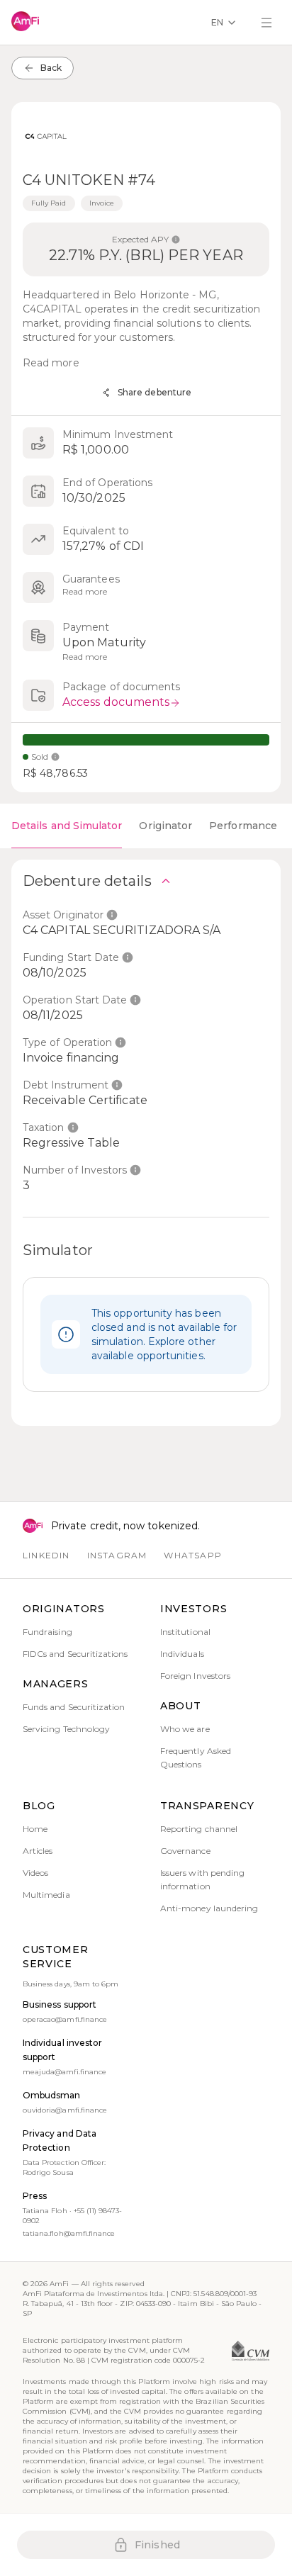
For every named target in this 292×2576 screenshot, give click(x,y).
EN (217, 22)
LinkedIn (46, 1555)
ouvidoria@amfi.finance (65, 2110)
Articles (38, 1851)
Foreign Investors (195, 1676)
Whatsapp (193, 1555)
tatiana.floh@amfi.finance (69, 2233)
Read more (51, 363)
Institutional (185, 1632)
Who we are (185, 1729)
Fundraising (47, 1632)
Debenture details (87, 881)
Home (35, 1829)
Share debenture (155, 392)
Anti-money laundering (209, 1908)
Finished (157, 2545)
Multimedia (46, 1895)
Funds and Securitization (74, 1707)
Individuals (182, 1654)
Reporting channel (199, 1829)
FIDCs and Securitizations (75, 1654)
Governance (185, 1851)
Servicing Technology (66, 1729)
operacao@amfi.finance (65, 2019)
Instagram (117, 1555)
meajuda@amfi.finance (64, 2072)
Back (51, 68)
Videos (35, 1873)
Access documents (116, 702)
